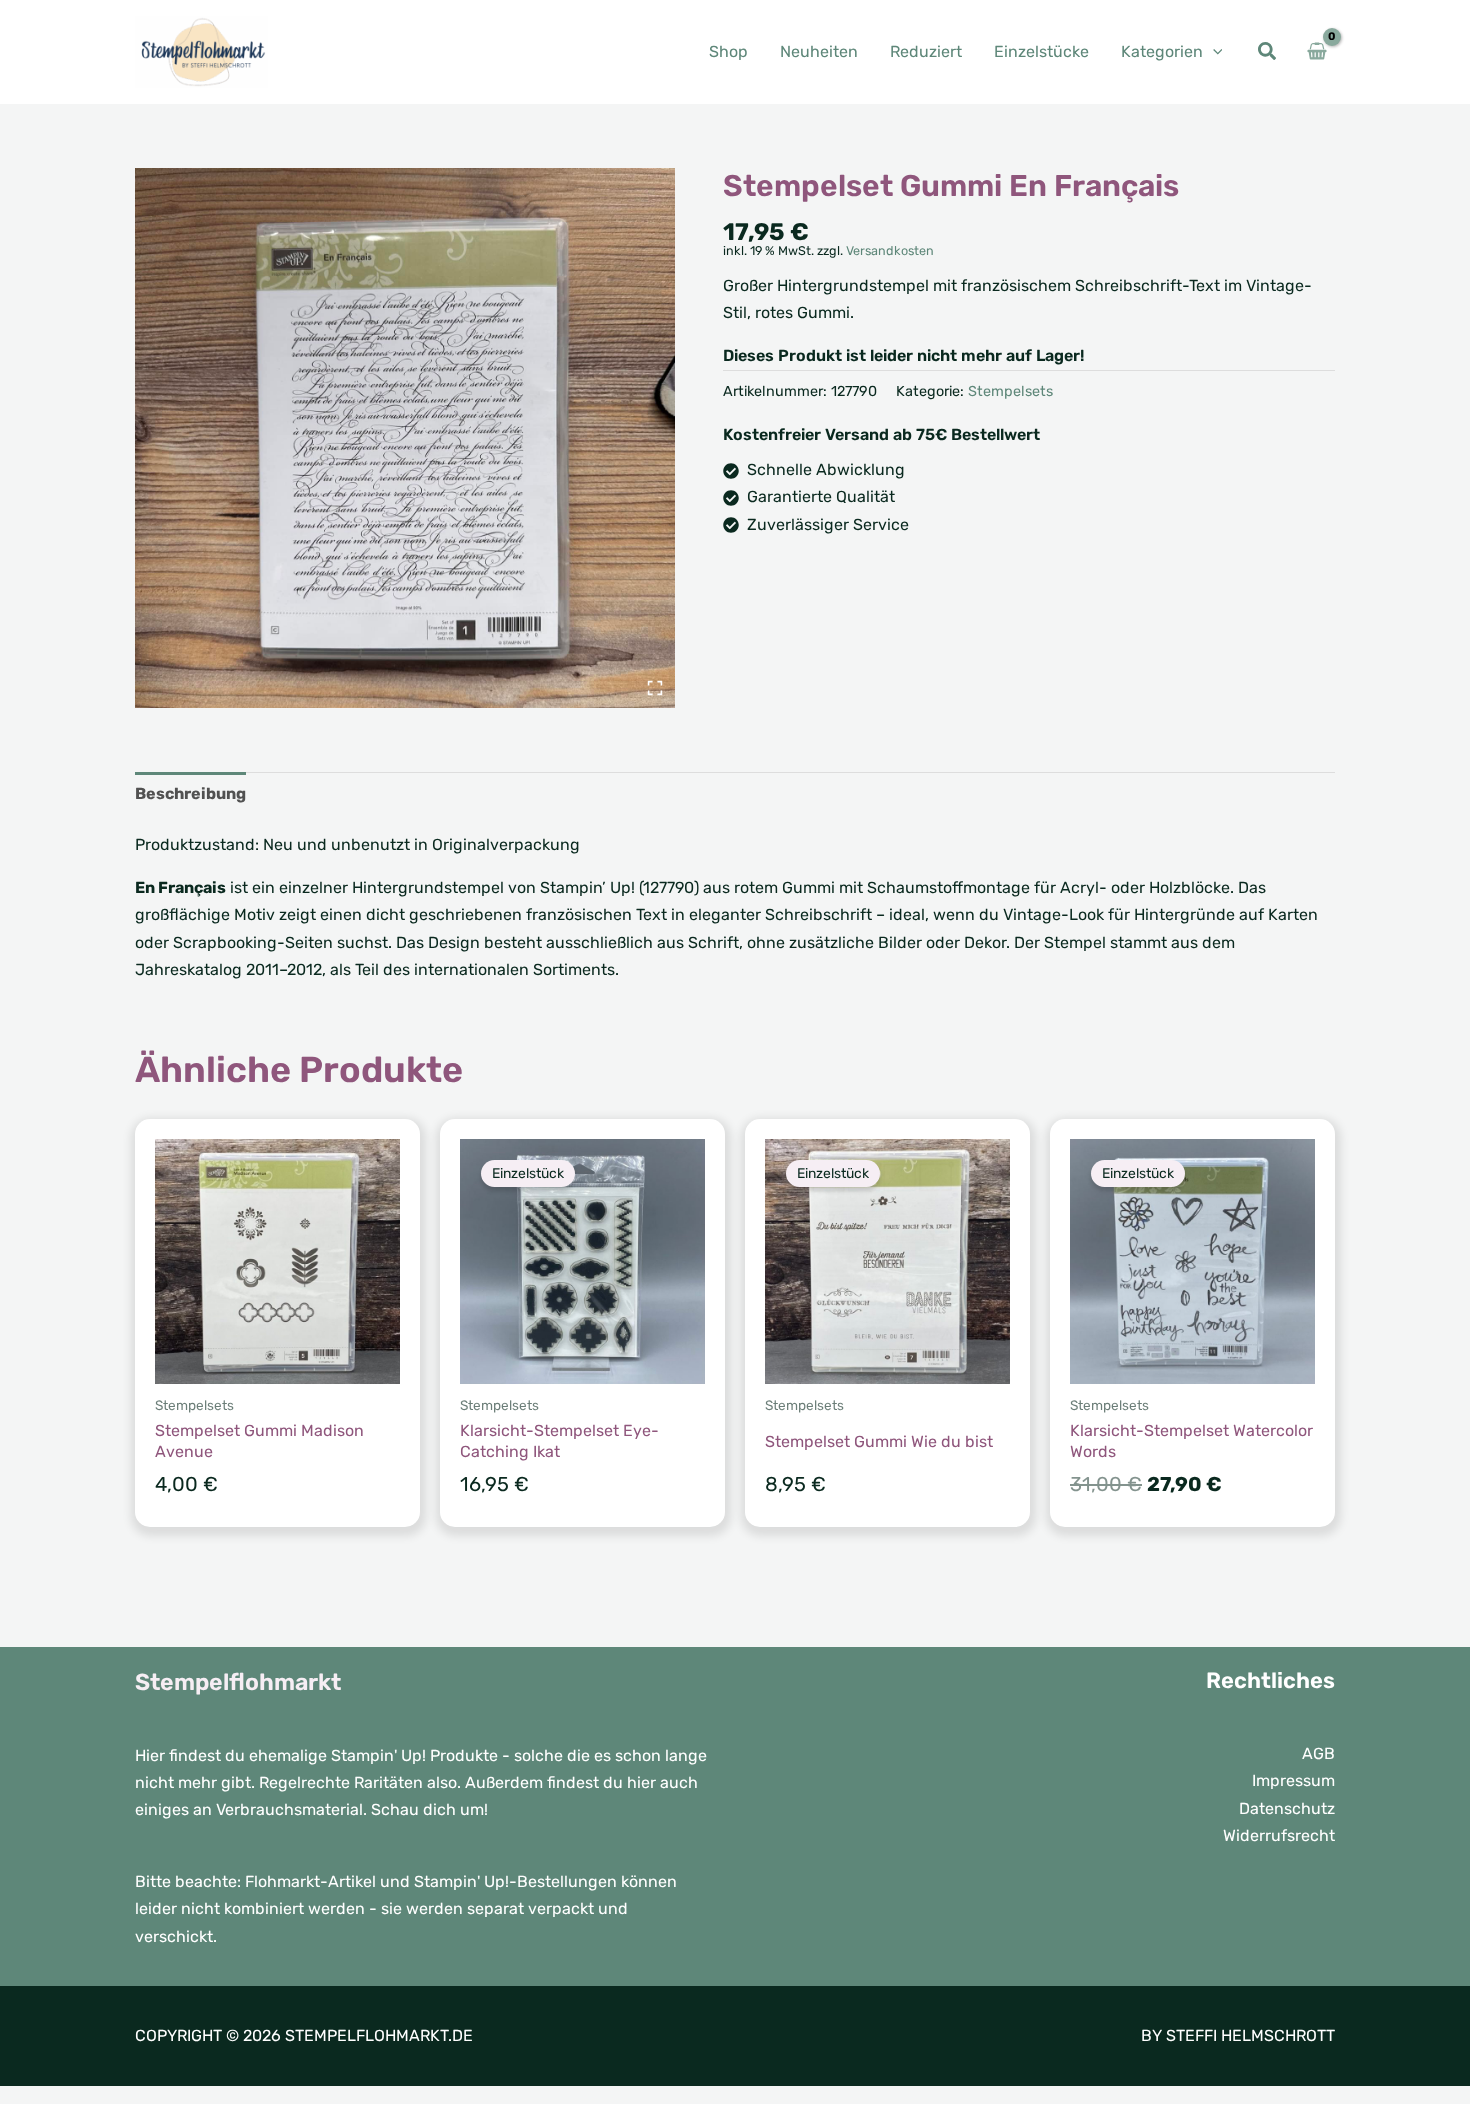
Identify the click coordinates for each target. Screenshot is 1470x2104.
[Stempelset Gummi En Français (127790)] (405, 438)
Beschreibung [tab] (190, 793)
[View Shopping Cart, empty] (1316, 52)
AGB (1318, 1753)
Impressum (1293, 1780)
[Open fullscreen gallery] (655, 688)
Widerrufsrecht (1279, 1835)
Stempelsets (1010, 391)
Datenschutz (1287, 1808)
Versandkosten (890, 250)
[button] (1213, 51)
